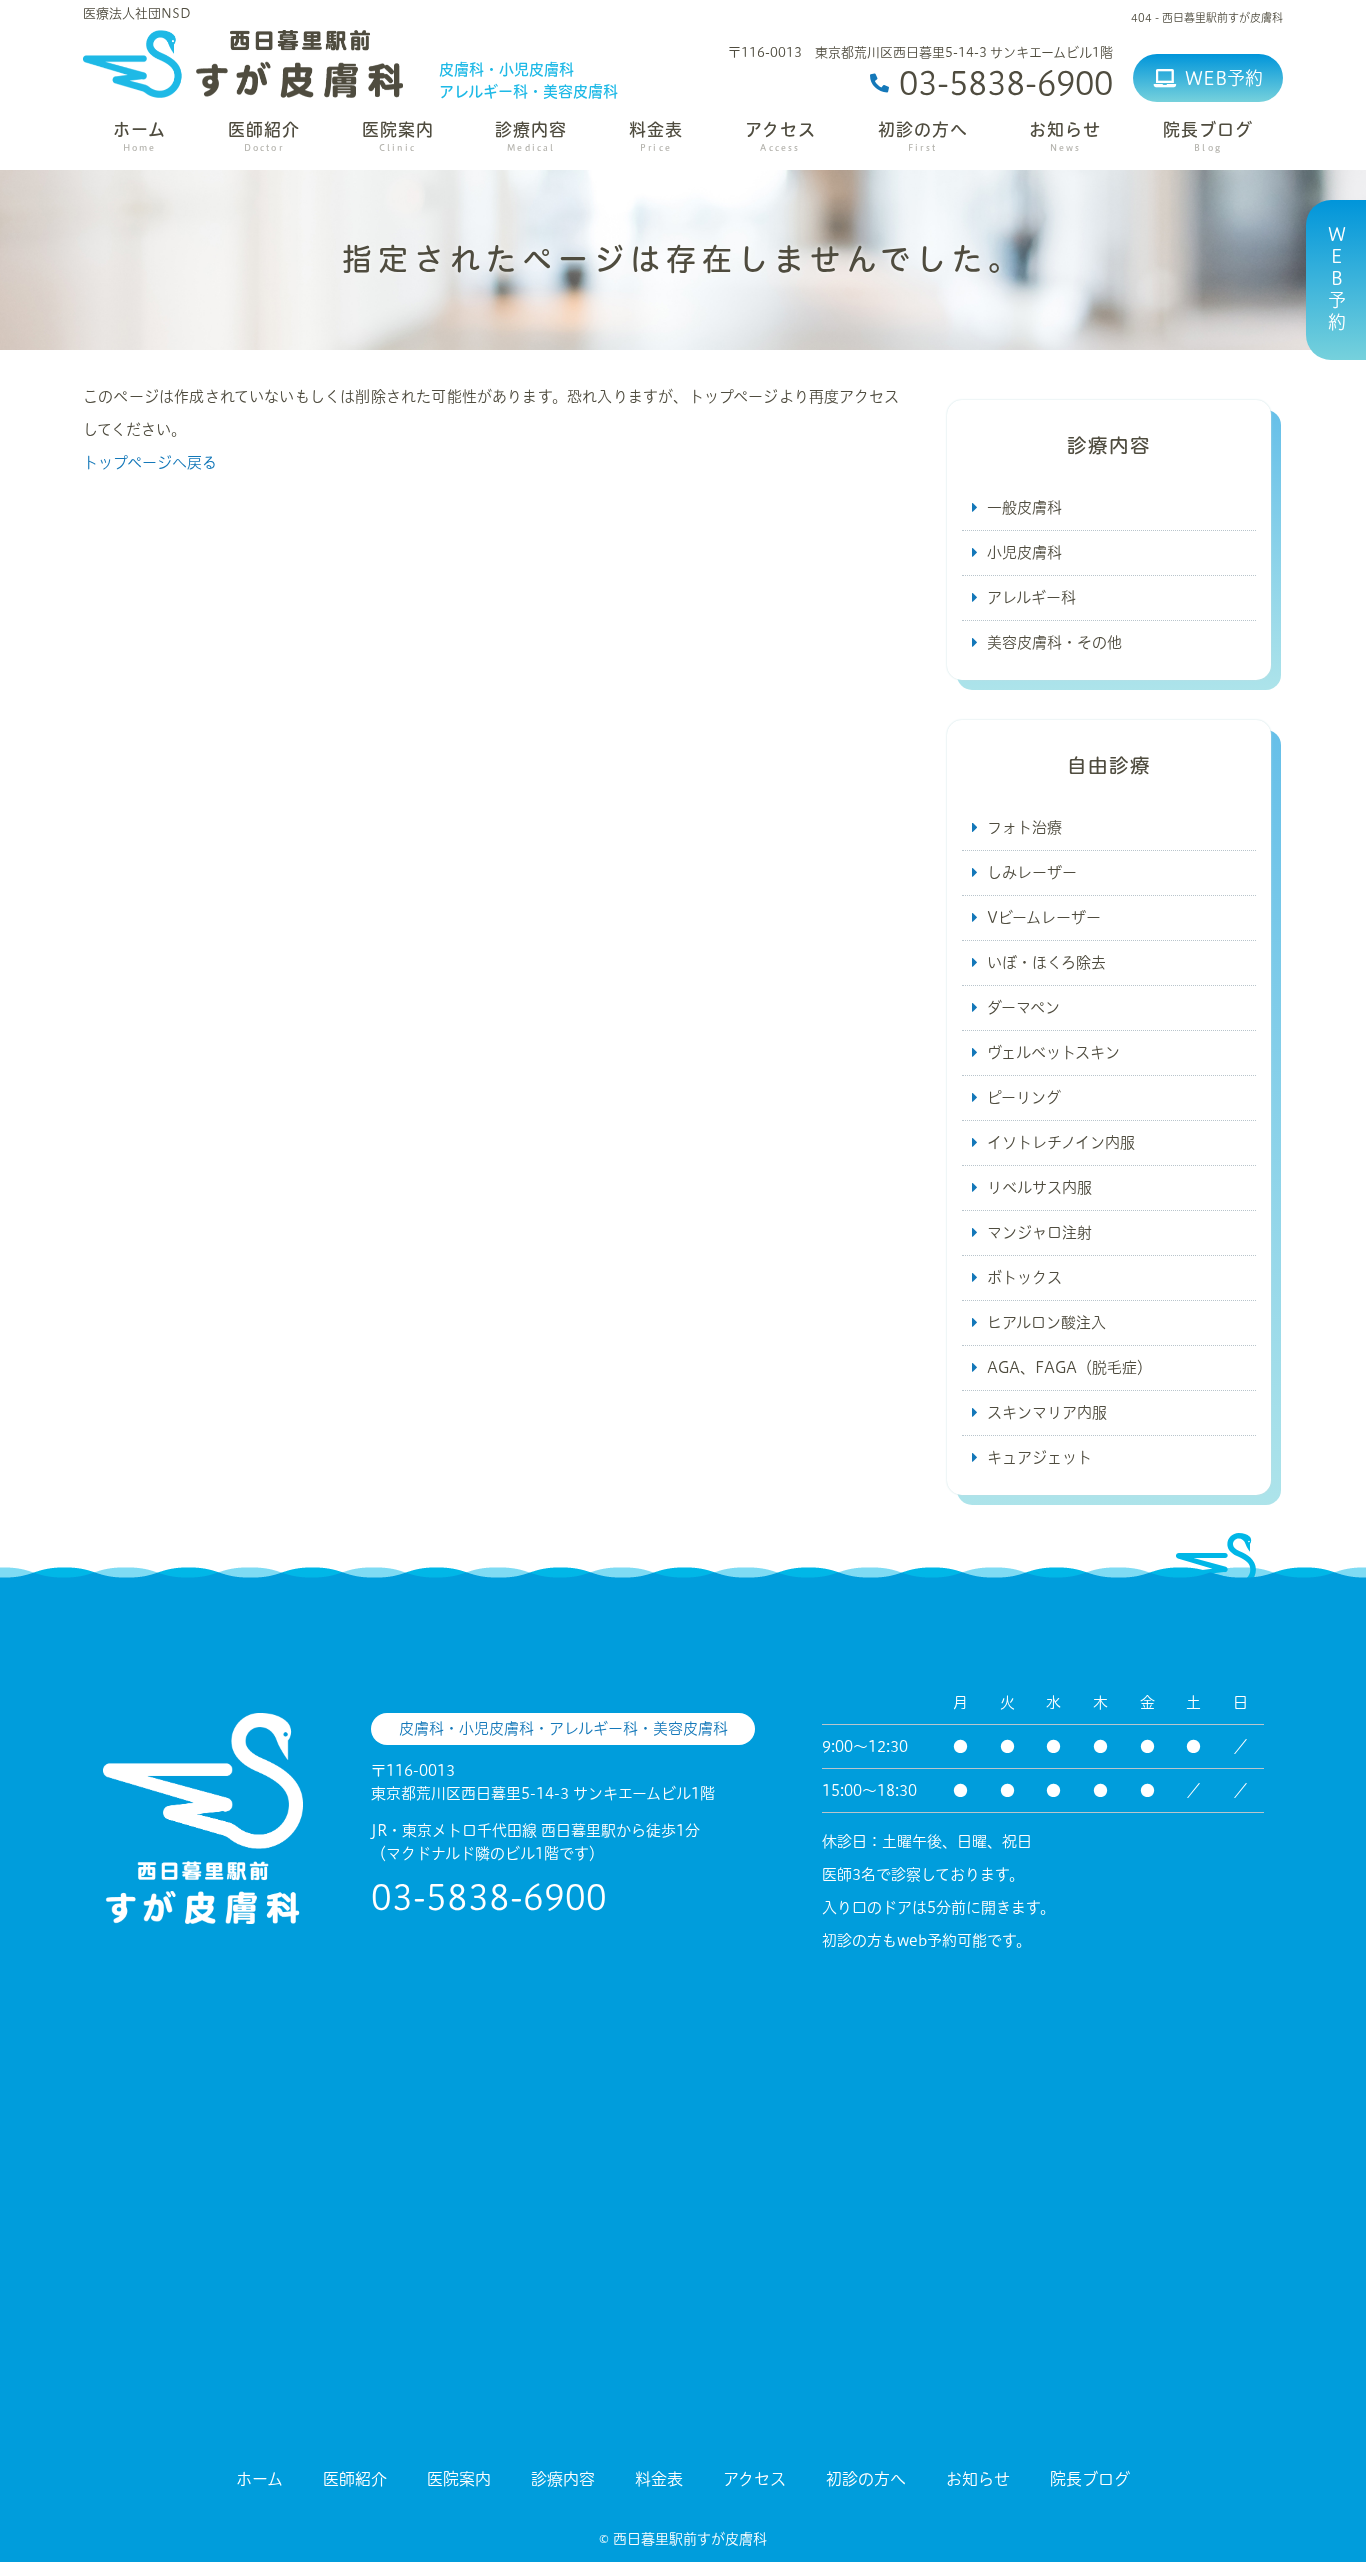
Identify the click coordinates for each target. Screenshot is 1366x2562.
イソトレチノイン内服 (1061, 1142)
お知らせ (1065, 137)
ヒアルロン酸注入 (1046, 1322)
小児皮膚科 (1024, 552)
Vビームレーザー (1044, 917)
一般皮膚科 (1024, 507)
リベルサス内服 (1039, 1187)
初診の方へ (923, 137)
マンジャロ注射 (1039, 1232)
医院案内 (398, 137)
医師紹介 (264, 137)
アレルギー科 (1031, 597)
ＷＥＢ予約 (1337, 280)
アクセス (780, 137)
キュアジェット (1039, 1457)
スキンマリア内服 (1047, 1412)
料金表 (656, 137)
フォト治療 (1024, 827)
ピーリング (1024, 1097)
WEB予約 (1224, 78)
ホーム (139, 137)
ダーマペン (1023, 1007)
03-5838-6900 (489, 1897)
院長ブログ (1208, 137)
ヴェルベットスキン (1053, 1052)
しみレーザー (1032, 872)
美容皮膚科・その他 (1054, 642)
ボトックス (1024, 1277)
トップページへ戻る (150, 462)
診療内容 (531, 137)
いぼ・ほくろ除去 (1046, 962)
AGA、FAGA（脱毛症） (1069, 1367)
